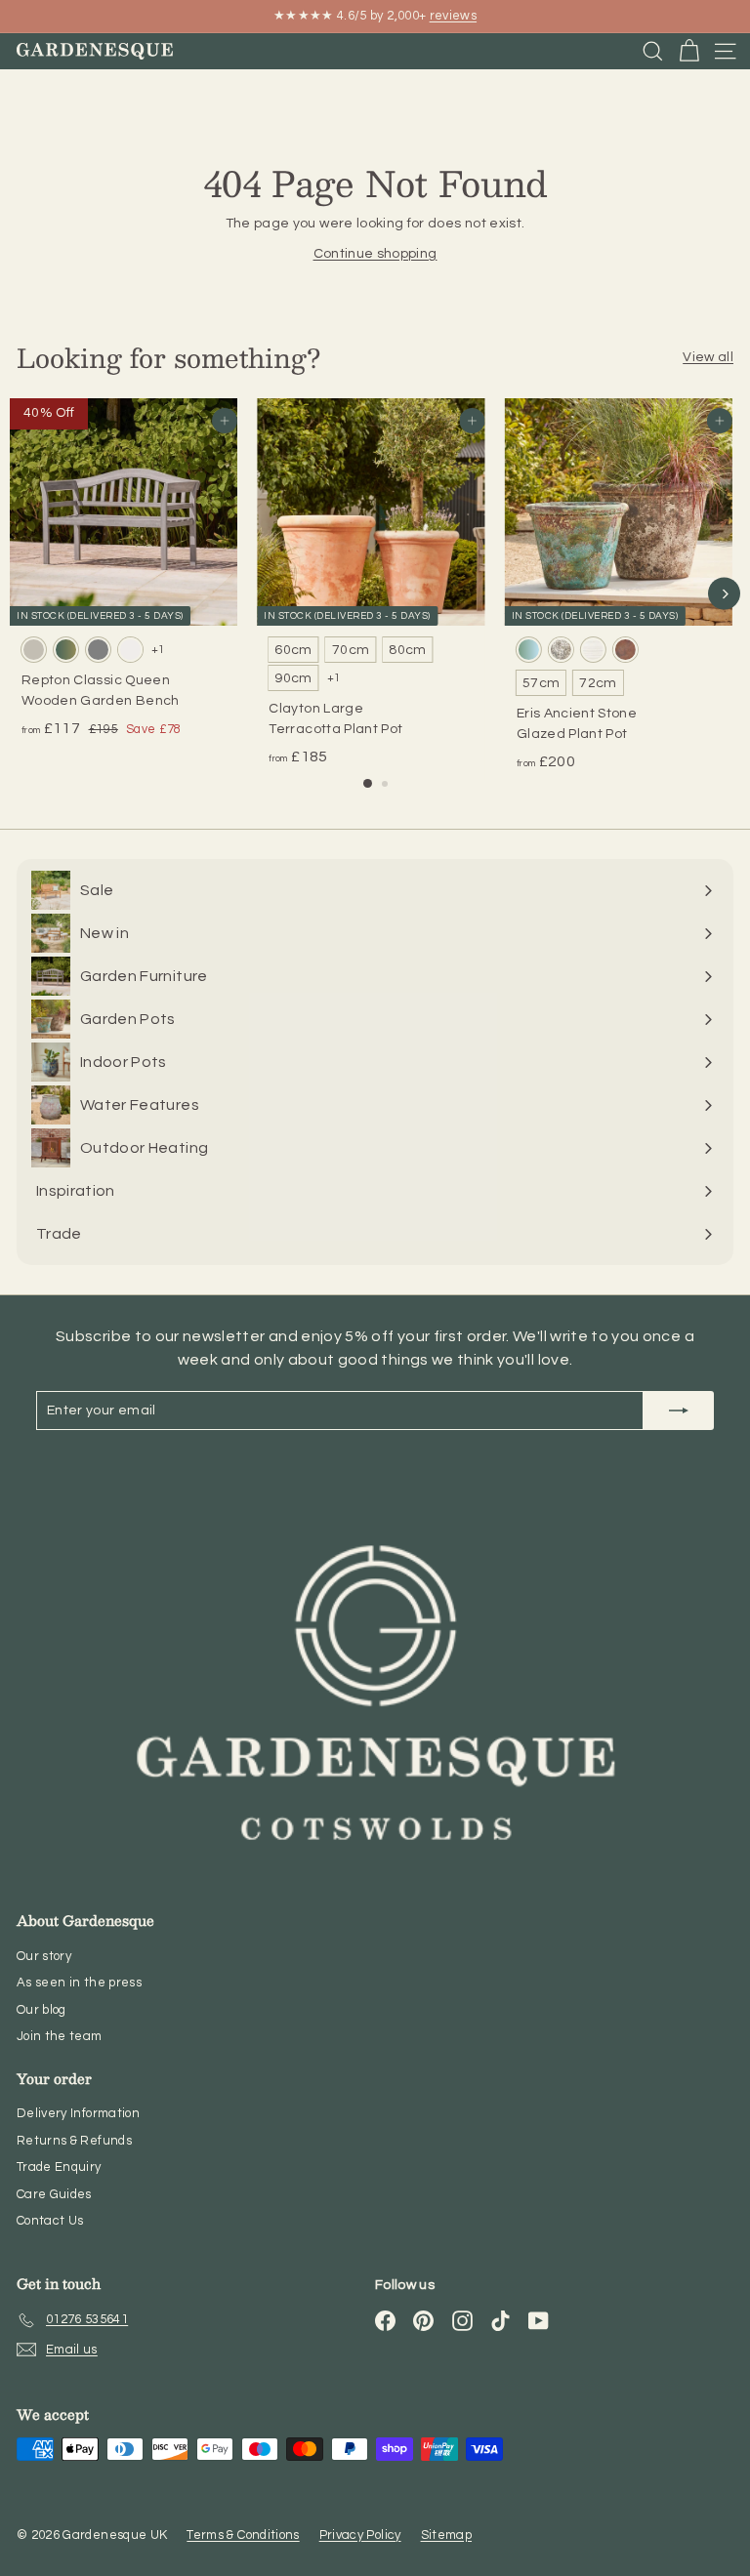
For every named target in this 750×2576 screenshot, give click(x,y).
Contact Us (50, 2221)
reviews (453, 16)
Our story (44, 1956)
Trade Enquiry (59, 2167)
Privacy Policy (360, 2535)
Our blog (42, 2010)
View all (708, 357)
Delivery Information (78, 2113)
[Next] (724, 594)
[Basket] (689, 51)
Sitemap (446, 2535)
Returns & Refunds (74, 2141)
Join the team (60, 2036)
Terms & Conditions (243, 2535)
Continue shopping (375, 254)
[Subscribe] (679, 1411)
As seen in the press (79, 1983)
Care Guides (54, 2194)
